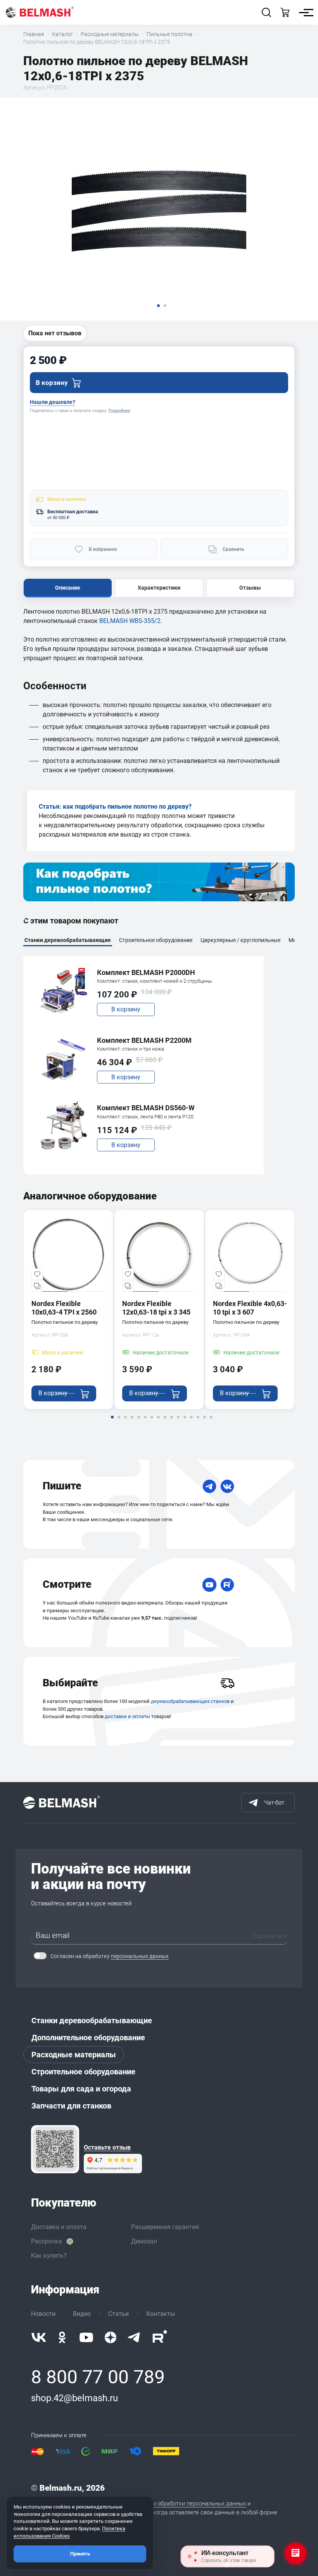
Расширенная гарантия (165, 2227)
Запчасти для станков (71, 2106)
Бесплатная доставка (73, 512)
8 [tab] (158, 1422)
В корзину (126, 1009)
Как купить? (49, 2256)
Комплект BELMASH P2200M (144, 1040)
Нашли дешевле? (53, 402)
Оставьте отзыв (107, 2148)
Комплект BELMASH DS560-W (146, 1108)
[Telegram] (209, 1486)
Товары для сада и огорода (81, 2089)
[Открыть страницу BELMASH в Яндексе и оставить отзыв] (55, 2149)
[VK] (227, 1486)
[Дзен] (111, 2337)
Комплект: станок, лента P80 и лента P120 (145, 1117)
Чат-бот (274, 1803)
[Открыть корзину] (285, 12)
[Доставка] (227, 1683)
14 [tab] (198, 1422)
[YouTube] (209, 1585)
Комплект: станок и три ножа (130, 1049)
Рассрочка (47, 2241)
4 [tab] (132, 1422)
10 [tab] (171, 1422)
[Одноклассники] (62, 2337)
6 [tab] (145, 1422)
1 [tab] (112, 1422)
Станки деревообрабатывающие (92, 2020)
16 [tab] (211, 1422)
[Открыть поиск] (266, 12)
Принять (80, 2554)
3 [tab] (125, 1422)
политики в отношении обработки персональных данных (171, 2504)
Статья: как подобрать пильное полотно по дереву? (115, 807)
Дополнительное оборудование (88, 2038)
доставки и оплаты (127, 1716)
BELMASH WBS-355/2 (130, 621)
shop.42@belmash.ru (74, 2398)
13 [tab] (191, 1422)
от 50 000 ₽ (58, 518)
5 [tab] (138, 1422)
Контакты (161, 2314)
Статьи (118, 2314)
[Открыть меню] (304, 12)
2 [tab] (119, 1422)
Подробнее (119, 411)
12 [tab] (185, 1422)
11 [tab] (178, 1422)
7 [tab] (152, 1422)
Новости (43, 2314)
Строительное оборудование (83, 2072)
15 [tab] (204, 1422)
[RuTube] (227, 1585)
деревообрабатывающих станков (190, 1701)
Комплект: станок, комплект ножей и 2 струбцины (155, 981)
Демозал (144, 2241)
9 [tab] (165, 1422)
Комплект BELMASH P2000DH (146, 972)
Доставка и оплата (59, 2227)
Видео (82, 2314)
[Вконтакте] (39, 2337)
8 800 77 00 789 (98, 2377)
